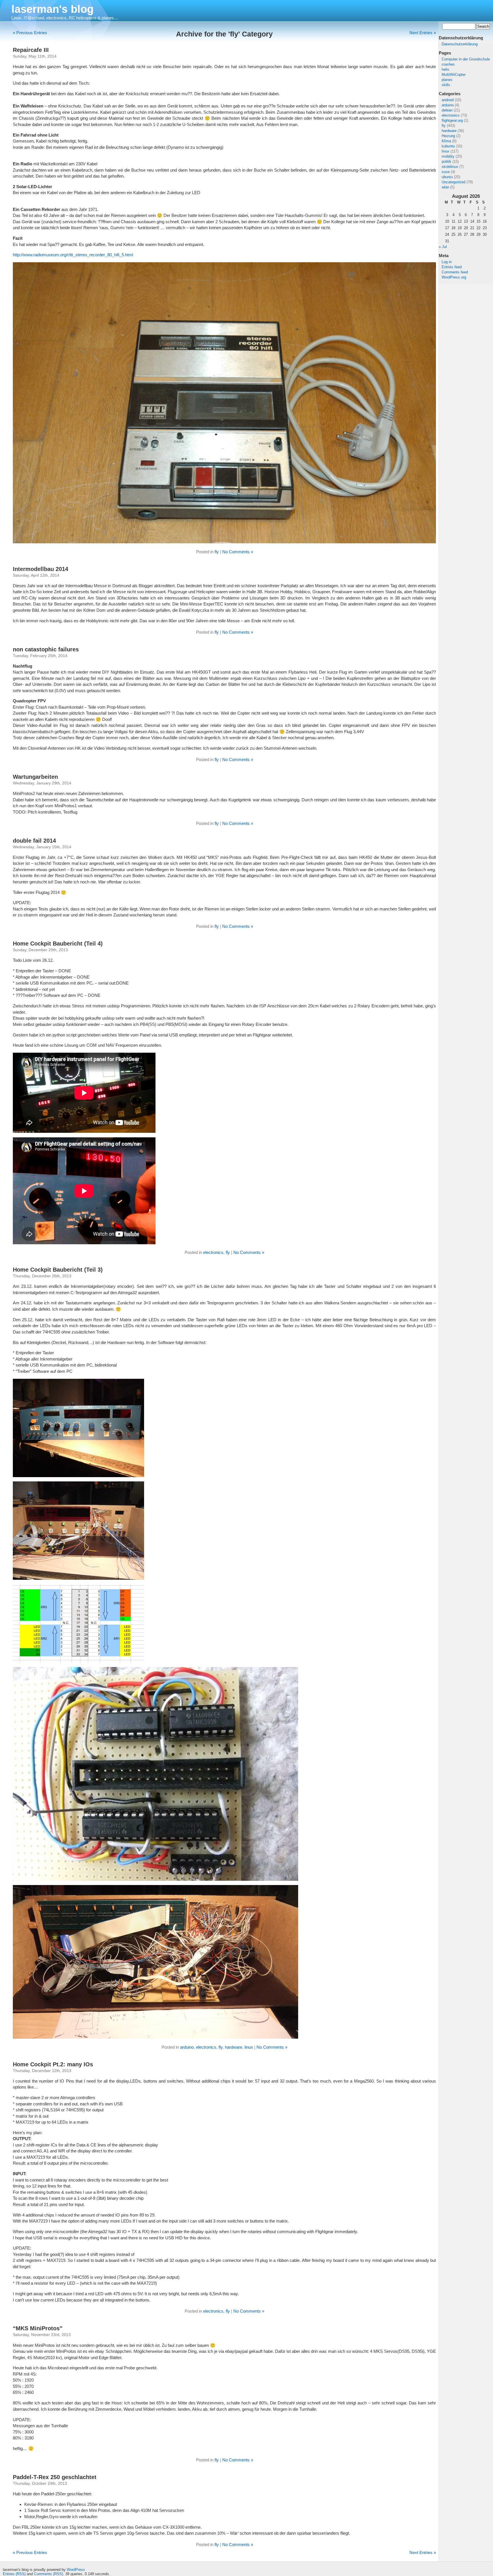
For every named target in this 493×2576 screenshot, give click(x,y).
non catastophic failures (46, 649)
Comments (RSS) (49, 2574)
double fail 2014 (34, 841)
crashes (448, 64)
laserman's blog (52, 9)
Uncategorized (453, 182)
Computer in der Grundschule (466, 59)
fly (444, 126)
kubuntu (448, 146)
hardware (449, 131)
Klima (446, 141)
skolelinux (450, 167)
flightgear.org (452, 120)
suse (446, 172)
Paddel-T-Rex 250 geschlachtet (55, 2477)
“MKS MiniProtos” (38, 2328)
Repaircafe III (31, 50)
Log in (447, 262)
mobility (448, 156)
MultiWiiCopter (454, 75)
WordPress (76, 2570)
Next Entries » (423, 33)
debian (447, 110)
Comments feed (455, 272)
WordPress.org (454, 277)
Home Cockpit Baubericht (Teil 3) (58, 1270)
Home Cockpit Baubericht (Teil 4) (58, 944)
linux (445, 151)
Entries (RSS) (14, 2574)
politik (446, 161)
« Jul (443, 247)
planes (447, 80)
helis (445, 69)
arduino (448, 105)
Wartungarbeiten (35, 777)
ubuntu (447, 177)
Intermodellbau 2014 (41, 569)
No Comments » (238, 552)
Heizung (448, 136)
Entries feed (452, 267)
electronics (451, 115)
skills (446, 85)
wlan (445, 187)
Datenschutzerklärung (460, 44)
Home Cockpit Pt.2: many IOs (53, 2064)
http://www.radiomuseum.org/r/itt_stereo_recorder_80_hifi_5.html (73, 255)
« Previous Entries (30, 33)
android (448, 100)
